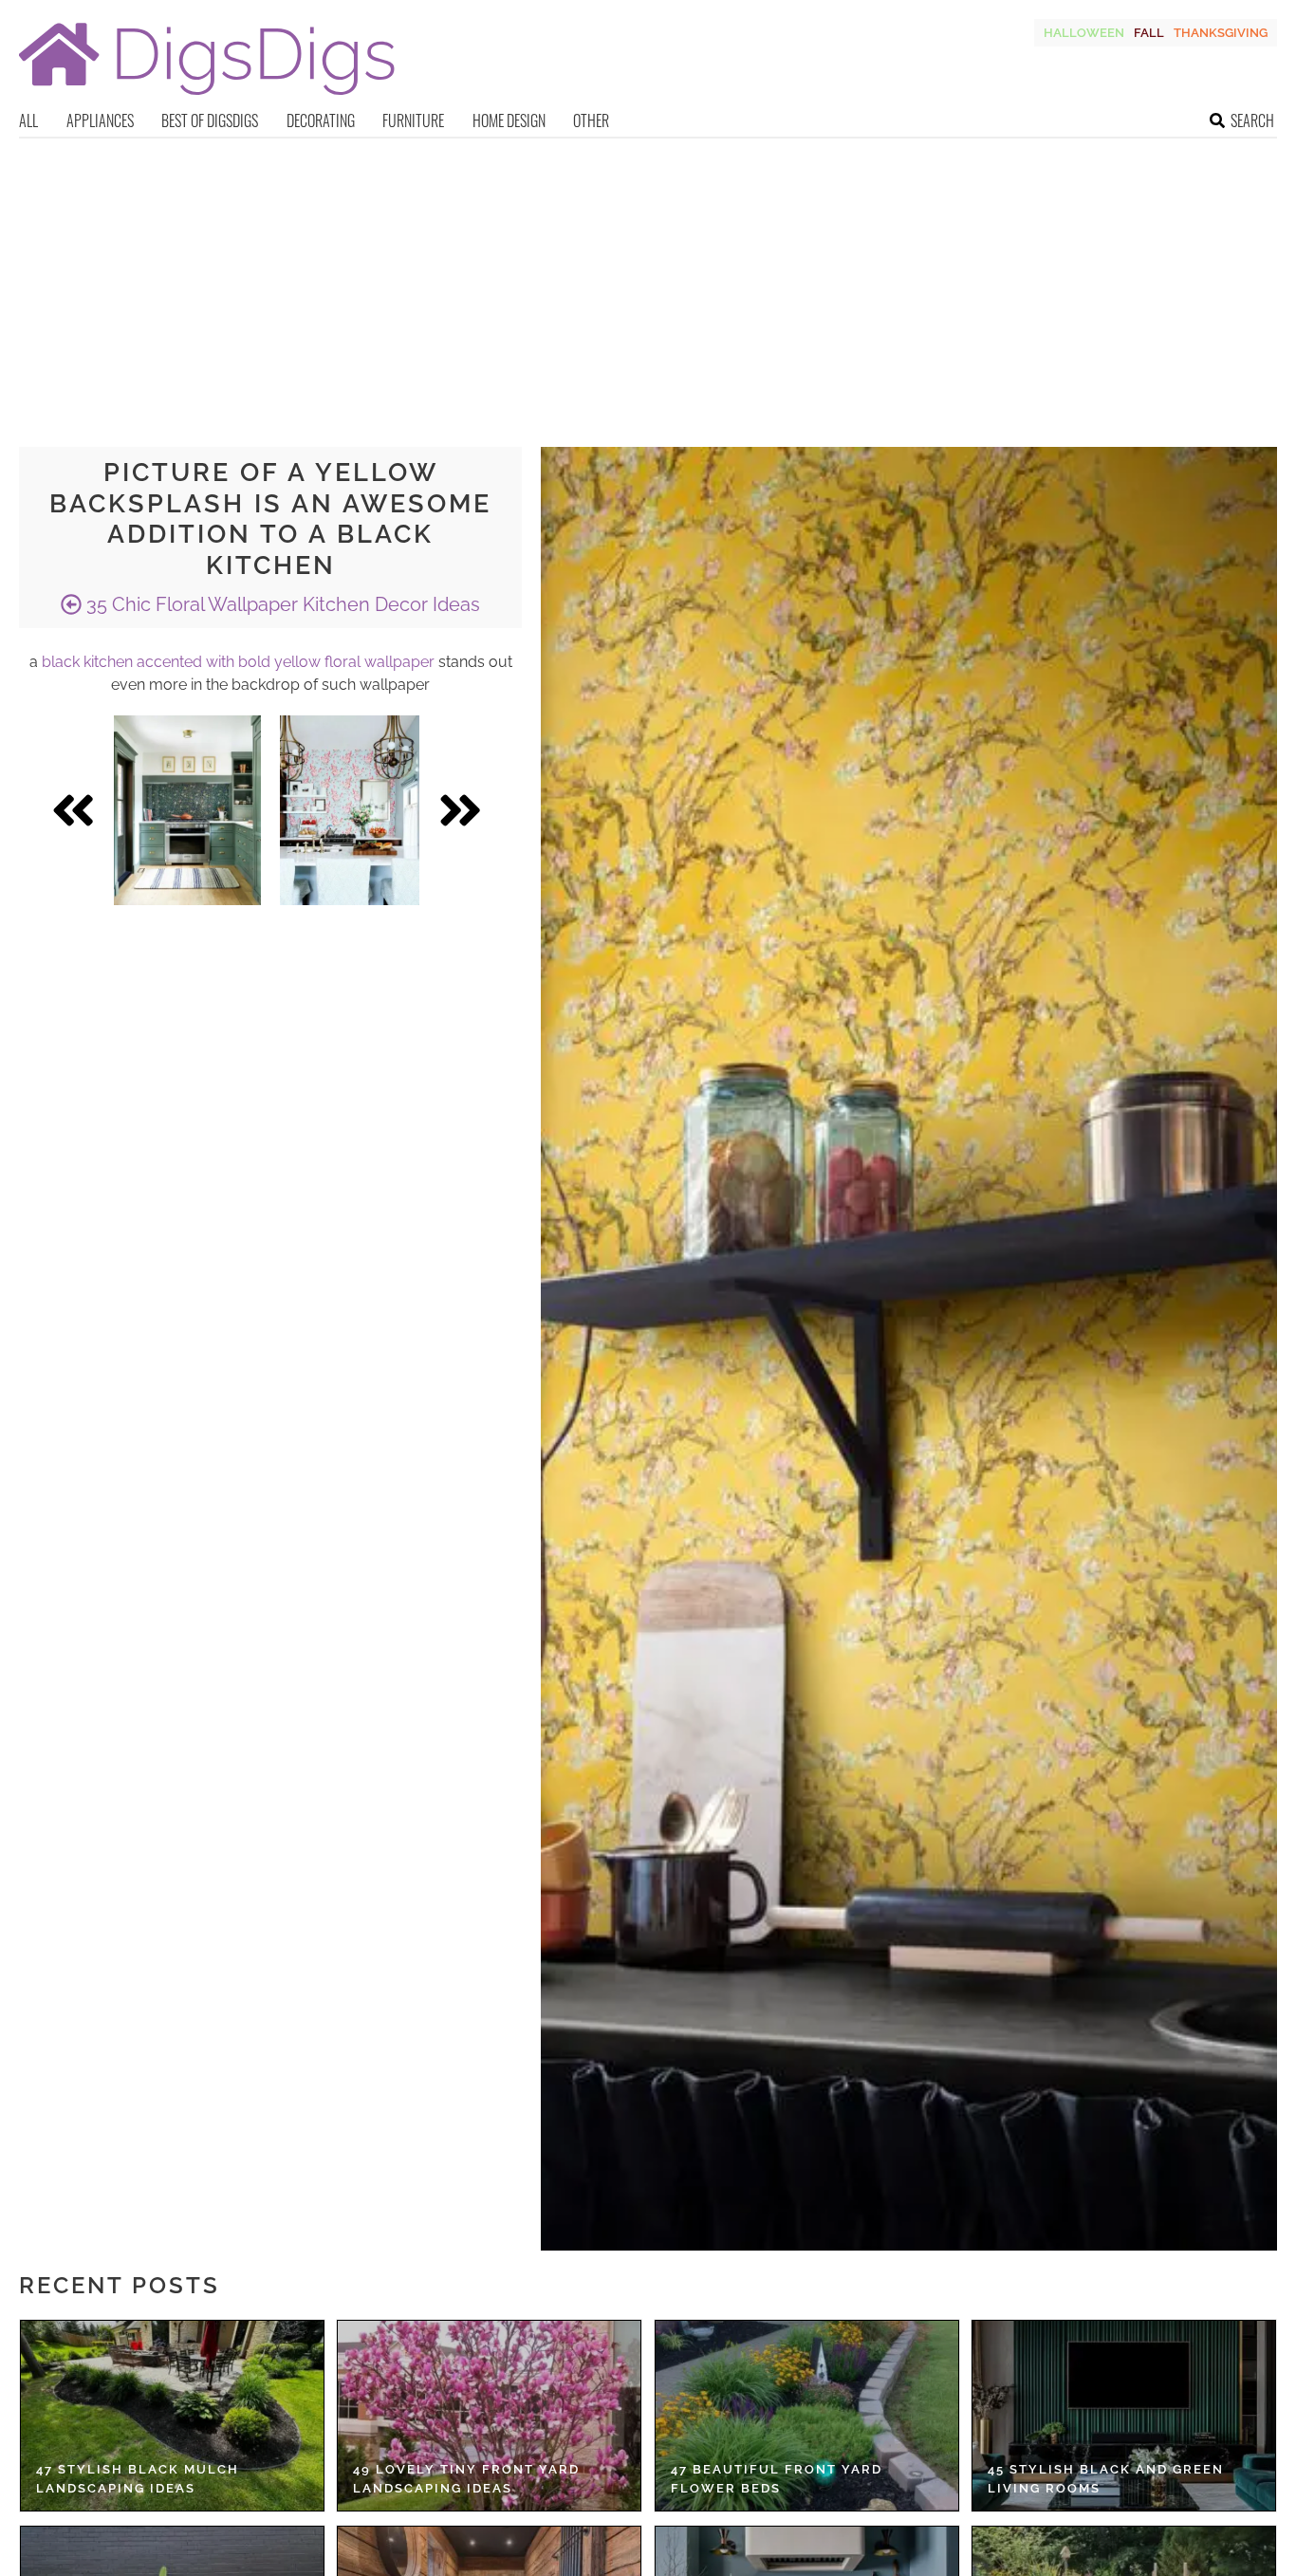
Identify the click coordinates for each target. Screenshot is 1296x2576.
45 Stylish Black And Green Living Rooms (1106, 2479)
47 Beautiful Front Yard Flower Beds (777, 2479)
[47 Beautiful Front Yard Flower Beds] (807, 2416)
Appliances (100, 120)
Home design (509, 120)
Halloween (1084, 33)
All (28, 120)
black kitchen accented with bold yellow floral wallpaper (238, 662)
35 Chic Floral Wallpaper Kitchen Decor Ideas (281, 604)
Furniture (413, 120)
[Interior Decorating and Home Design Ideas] (207, 97)
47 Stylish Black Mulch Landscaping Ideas (138, 2479)
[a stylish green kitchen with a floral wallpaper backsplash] (187, 810)
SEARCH (1252, 120)
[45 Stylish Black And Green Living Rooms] (1124, 2416)
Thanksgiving (1221, 33)
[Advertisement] (648, 281)
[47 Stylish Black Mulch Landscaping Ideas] (172, 2416)
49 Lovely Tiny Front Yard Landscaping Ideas (466, 2479)
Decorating (321, 120)
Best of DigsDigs (210, 120)
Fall (1149, 33)
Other (591, 120)
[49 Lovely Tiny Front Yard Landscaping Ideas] (489, 2416)
